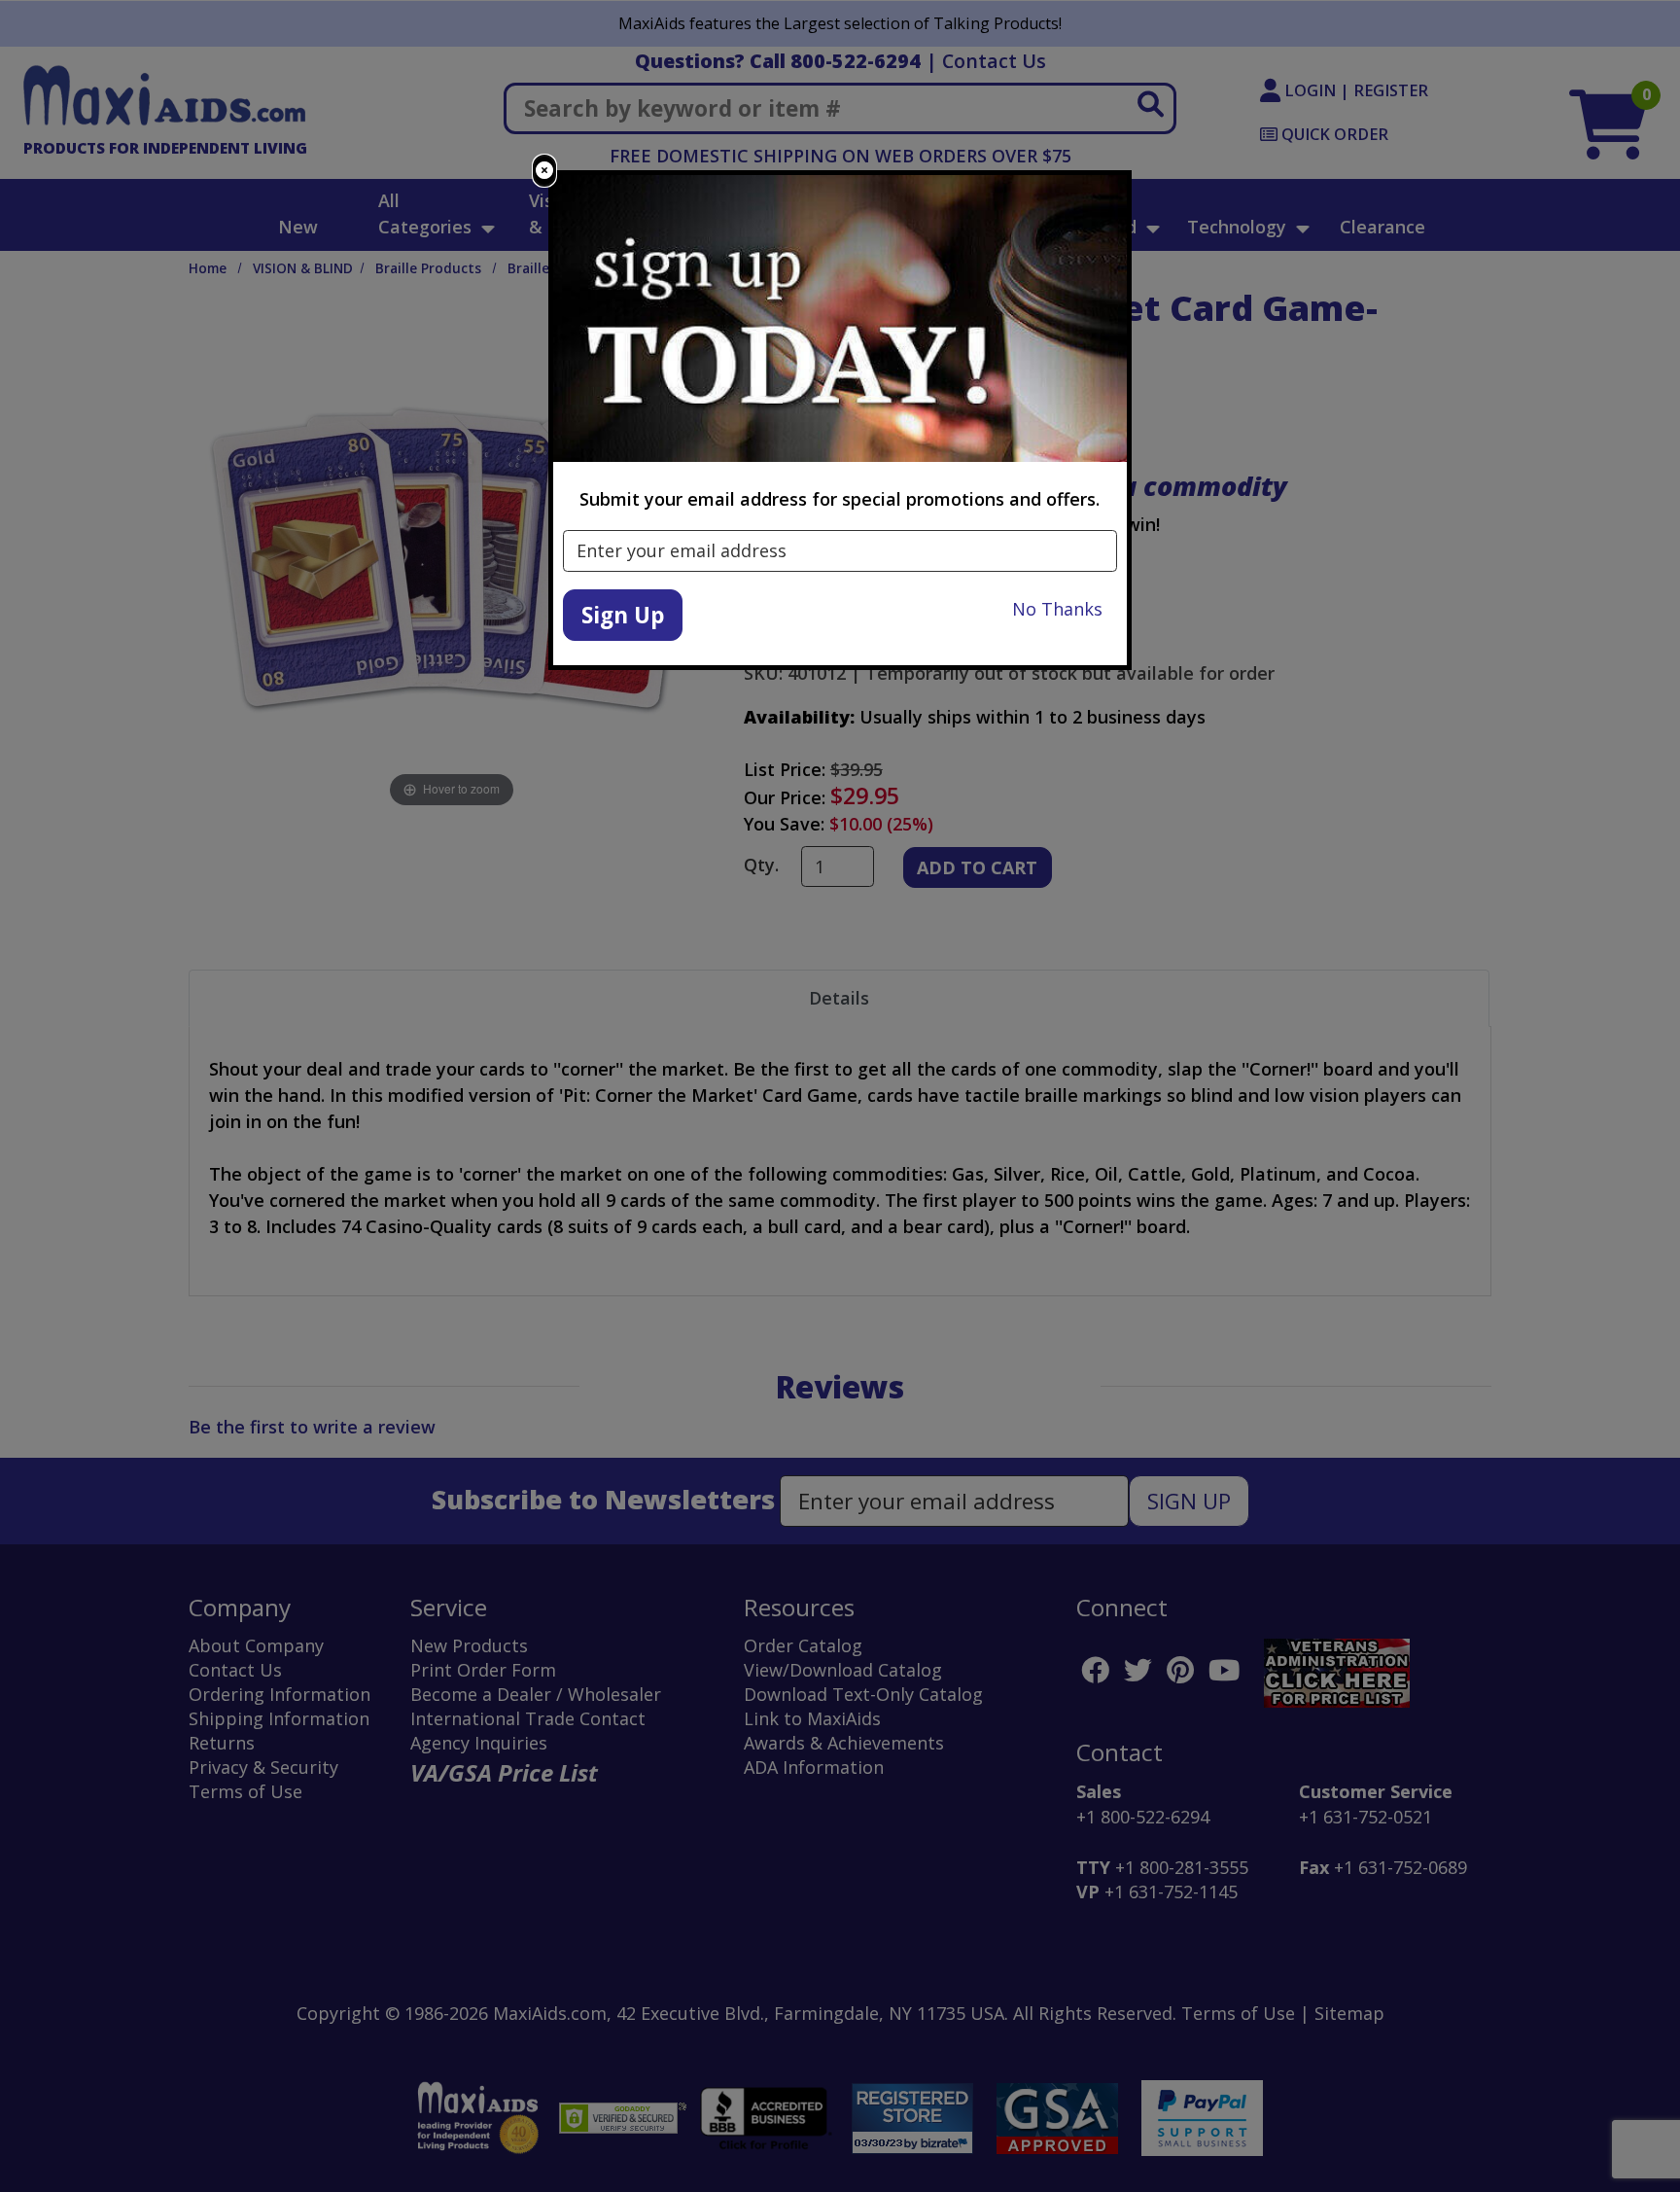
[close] (544, 171)
